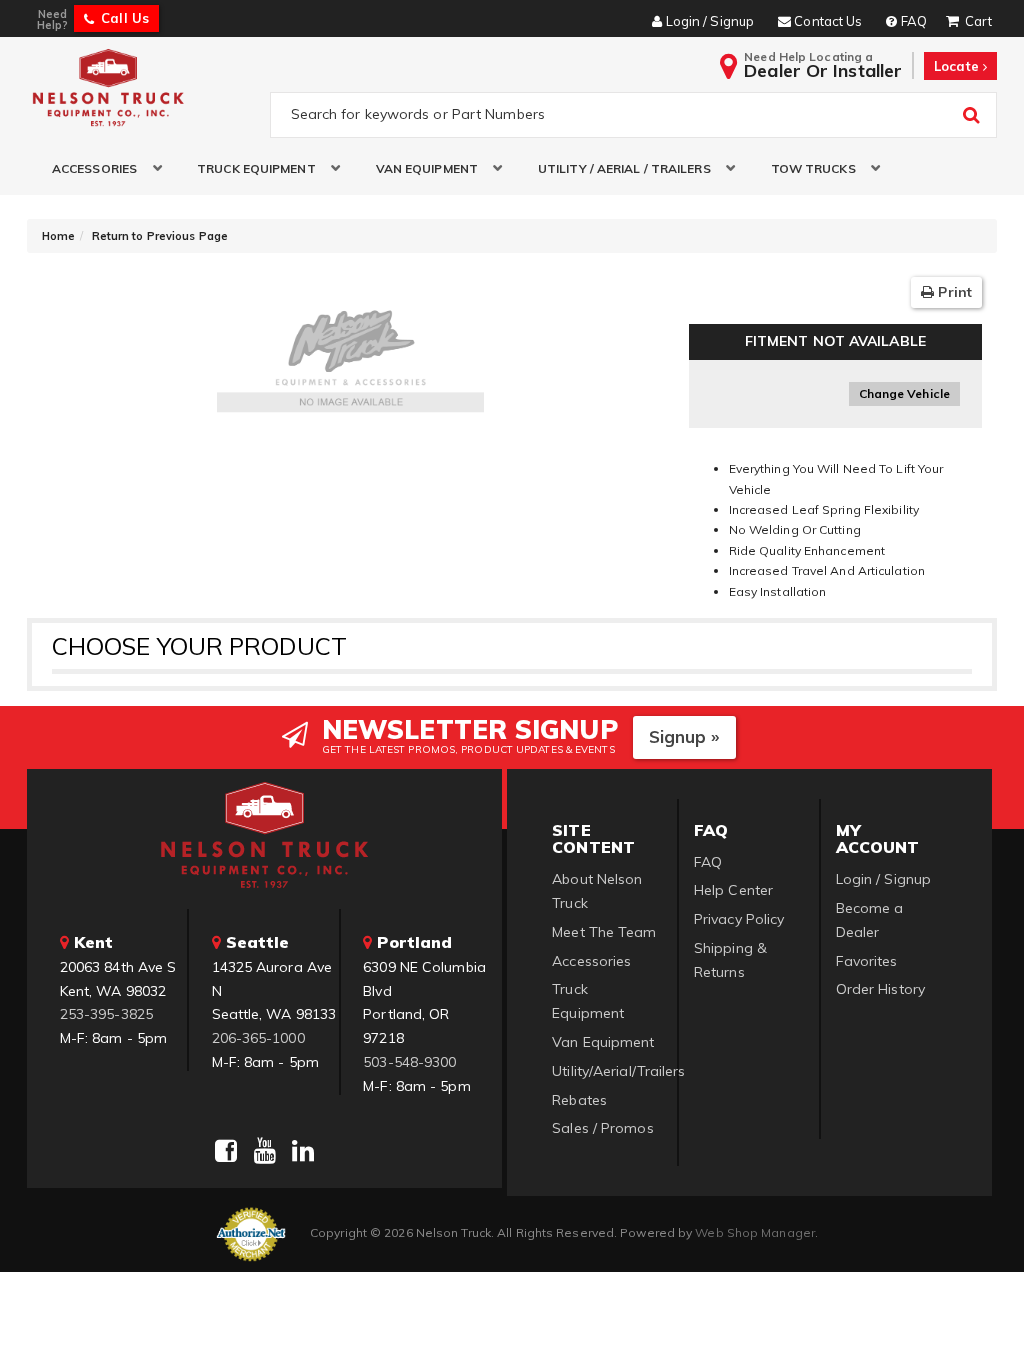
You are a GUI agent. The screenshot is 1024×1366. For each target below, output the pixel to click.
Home (58, 236)
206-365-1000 (258, 1038)
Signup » (684, 736)
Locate (958, 66)
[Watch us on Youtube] (265, 1151)
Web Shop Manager (755, 1232)
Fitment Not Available (835, 341)
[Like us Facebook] (226, 1151)
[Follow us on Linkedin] (303, 1151)
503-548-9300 (409, 1062)
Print (953, 292)
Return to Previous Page (160, 236)
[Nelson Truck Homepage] (143, 87)
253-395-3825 (106, 1014)
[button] (99, 168)
